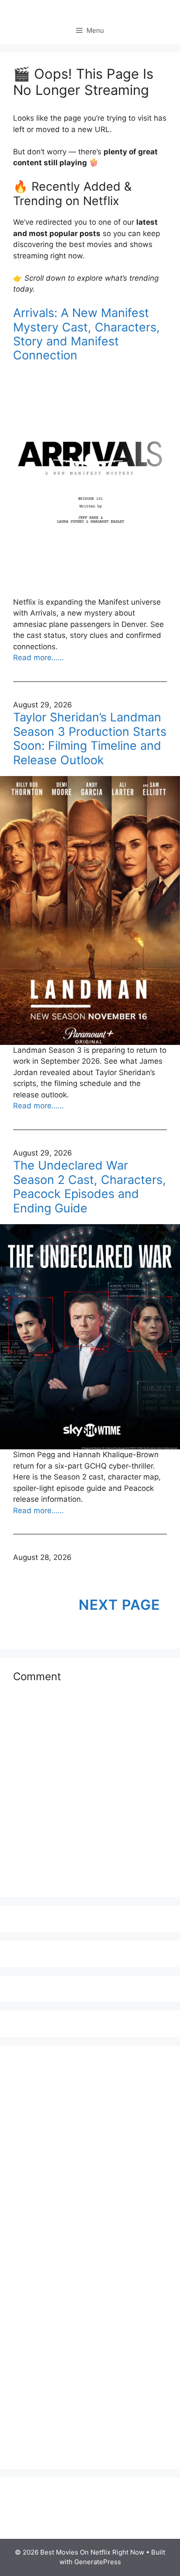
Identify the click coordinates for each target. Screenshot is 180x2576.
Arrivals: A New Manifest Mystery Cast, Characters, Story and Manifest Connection (87, 334)
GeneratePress (98, 2562)
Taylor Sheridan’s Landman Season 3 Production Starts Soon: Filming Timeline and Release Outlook (90, 739)
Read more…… (38, 658)
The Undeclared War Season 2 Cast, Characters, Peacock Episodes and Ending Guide (90, 1187)
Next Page (119, 1605)
